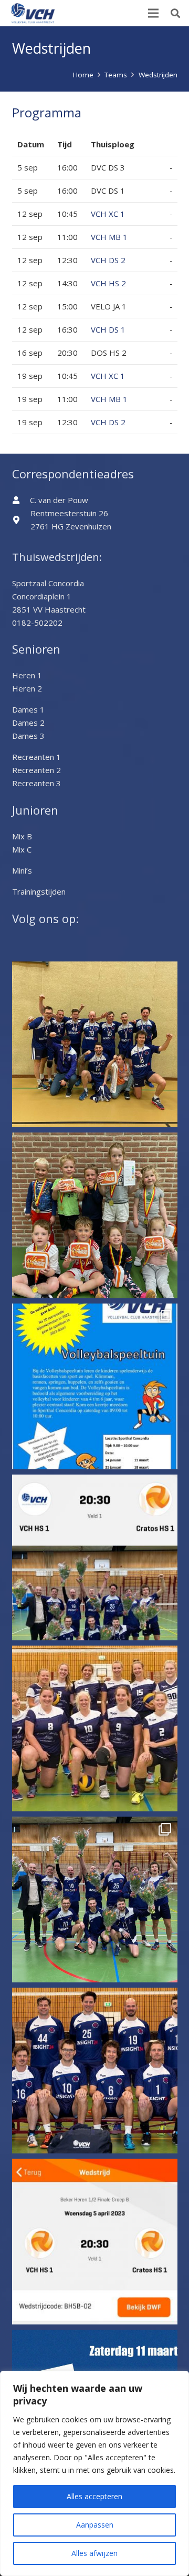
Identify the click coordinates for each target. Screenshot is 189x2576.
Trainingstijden (39, 891)
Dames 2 (28, 723)
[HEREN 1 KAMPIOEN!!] (95, 1900)
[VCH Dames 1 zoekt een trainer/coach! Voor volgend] (95, 1728)
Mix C (22, 849)
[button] (175, 13)
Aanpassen (95, 2525)
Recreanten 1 (36, 757)
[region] (94, 2473)
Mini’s (22, 870)
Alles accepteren (94, 2496)
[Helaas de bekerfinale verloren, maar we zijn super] (95, 1044)
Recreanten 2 (36, 770)
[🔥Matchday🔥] (95, 1557)
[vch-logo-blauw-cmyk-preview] (33, 13)
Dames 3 (28, 736)
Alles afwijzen (94, 2553)
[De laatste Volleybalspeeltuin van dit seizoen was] (95, 1215)
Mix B (22, 836)
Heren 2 (27, 688)
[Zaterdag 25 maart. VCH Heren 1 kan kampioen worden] (95, 2071)
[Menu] (153, 13)
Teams (116, 75)
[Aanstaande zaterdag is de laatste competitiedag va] (95, 1386)
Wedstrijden (158, 75)
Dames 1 (28, 709)
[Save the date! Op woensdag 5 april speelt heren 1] (95, 2242)
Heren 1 (27, 675)
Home (83, 75)
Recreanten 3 (36, 783)
